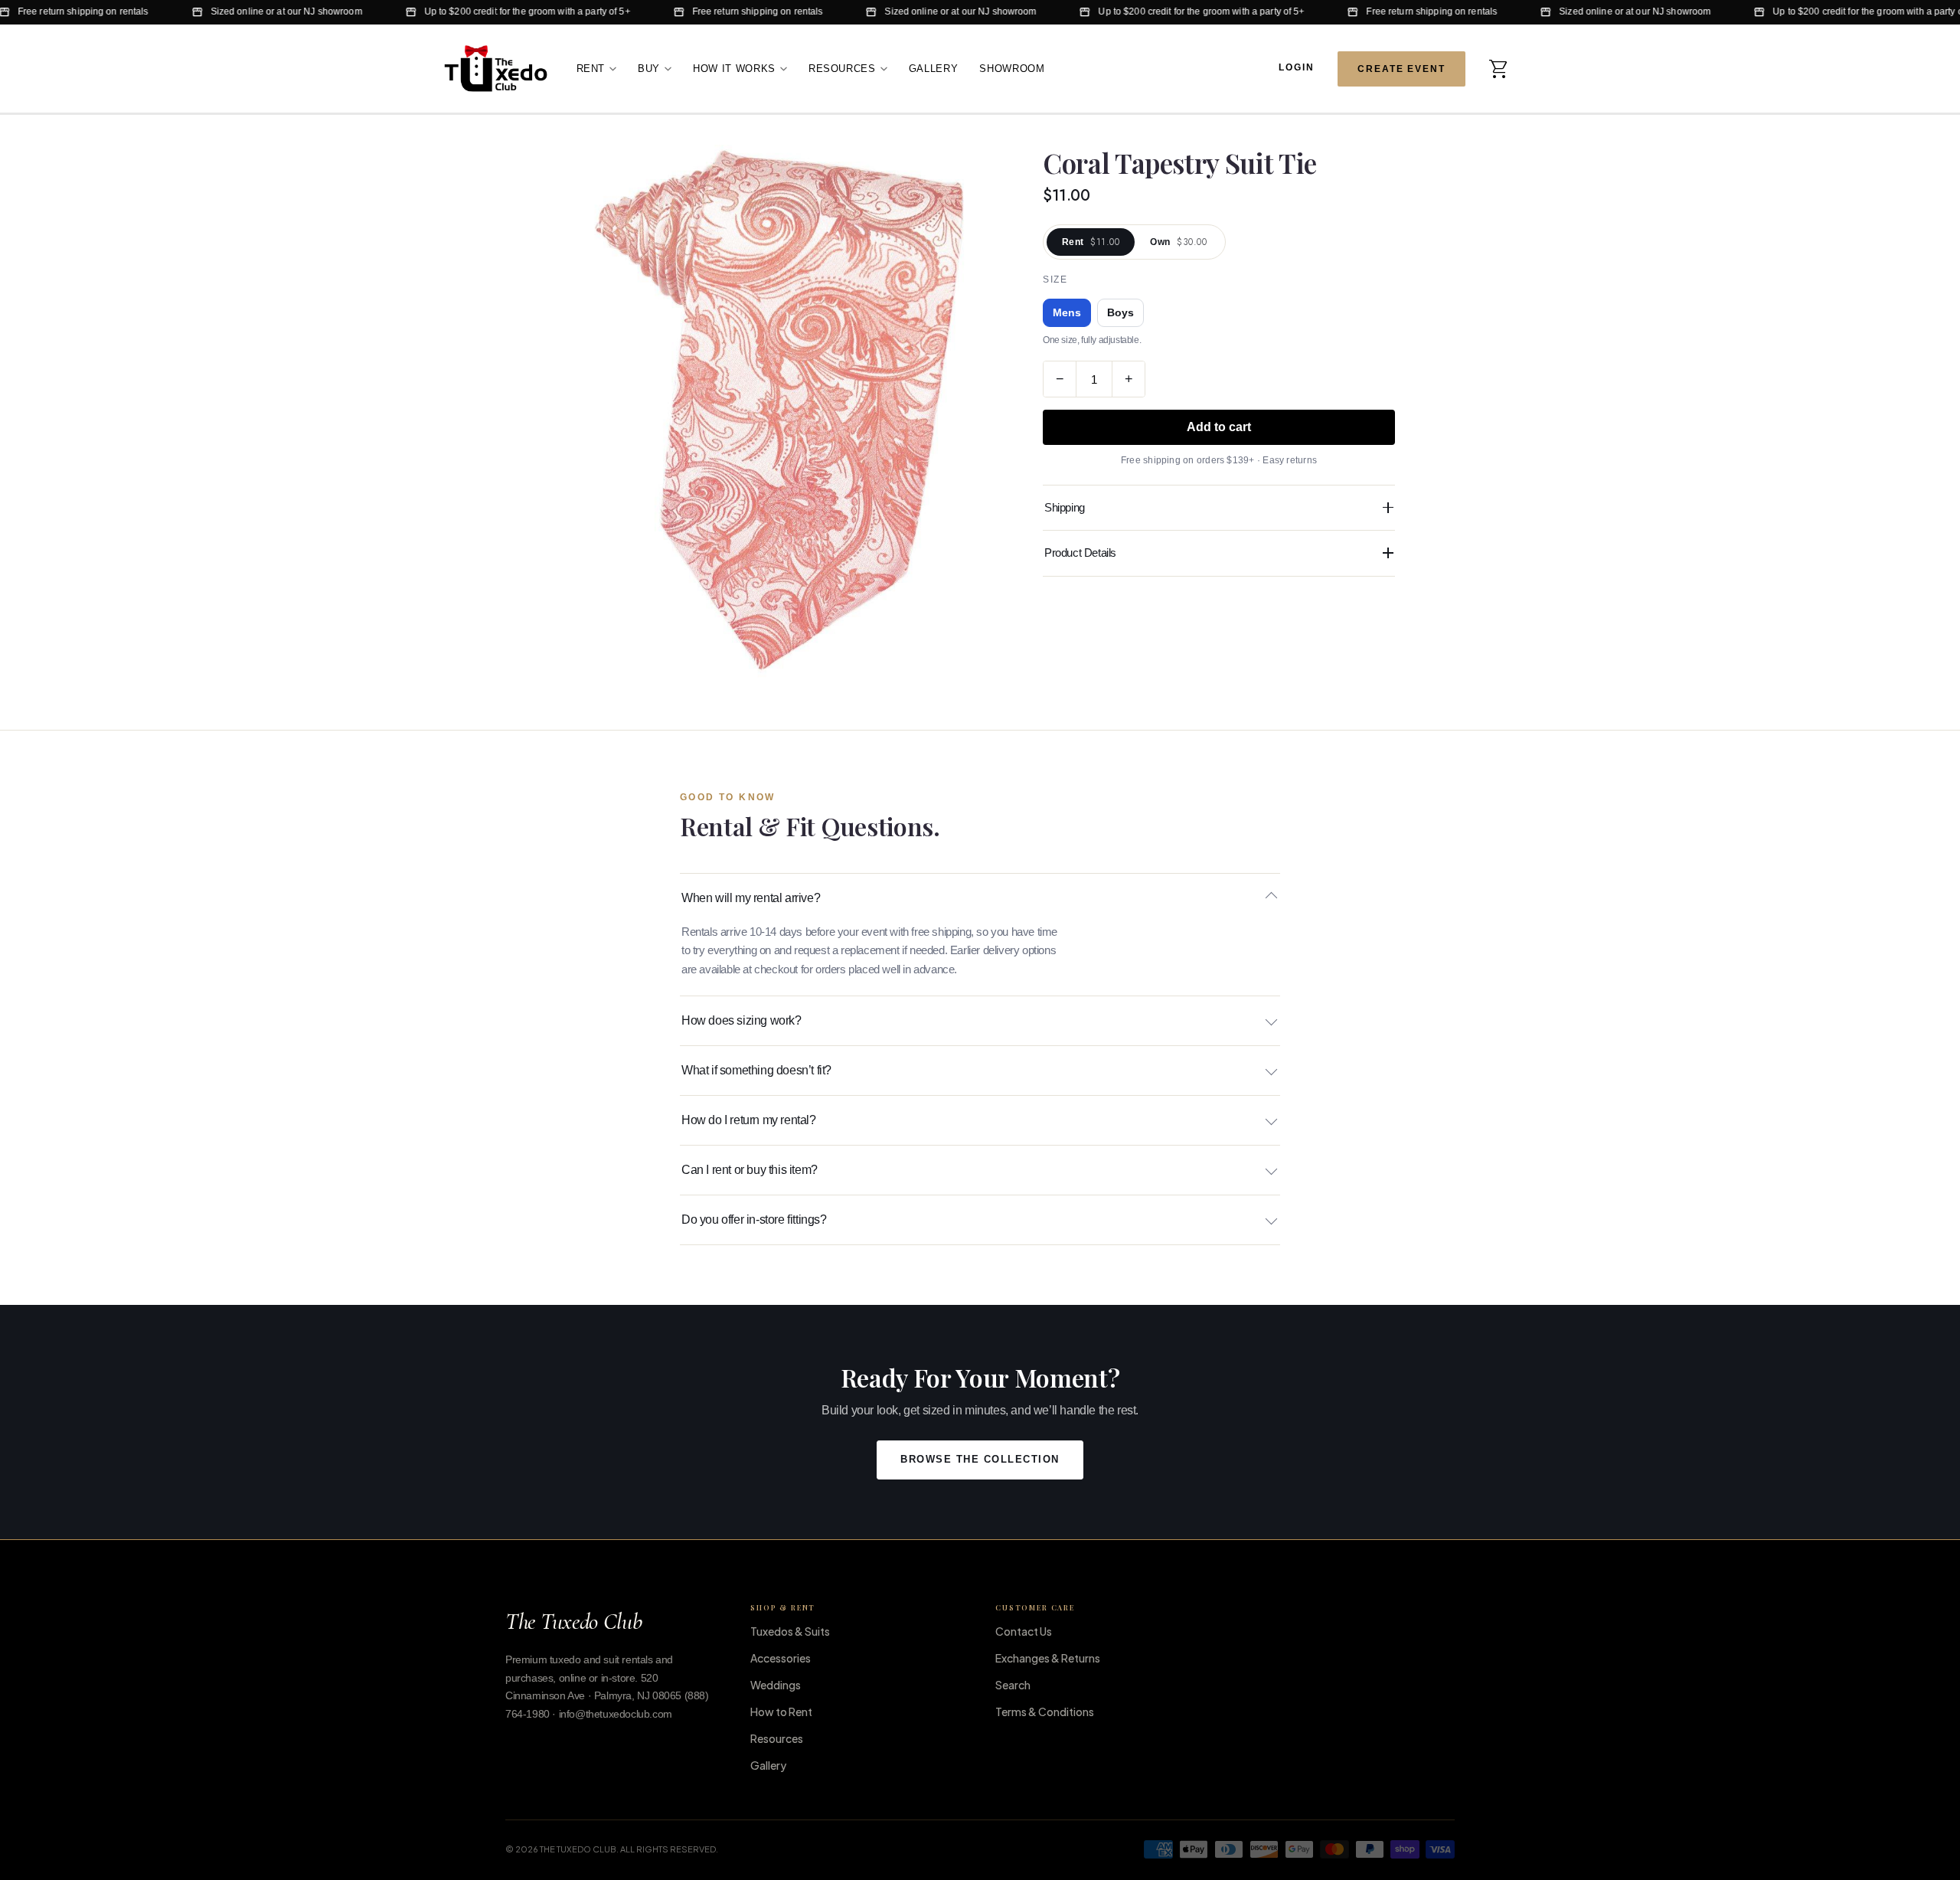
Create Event (1401, 68)
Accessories (781, 1658)
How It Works (734, 68)
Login (1297, 67)
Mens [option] (1067, 313)
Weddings (776, 1685)
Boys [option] (1120, 313)
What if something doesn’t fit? (756, 1070)
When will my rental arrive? (751, 898)
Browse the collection (980, 1460)
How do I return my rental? (749, 1120)
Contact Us (1024, 1631)
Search (1013, 1685)
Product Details (1080, 553)
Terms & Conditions (1045, 1712)
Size (1055, 280)
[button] (1499, 68)
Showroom (1012, 68)
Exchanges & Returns (1048, 1658)
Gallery (934, 68)
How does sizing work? (742, 1020)
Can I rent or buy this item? (750, 1170)
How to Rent (781, 1712)
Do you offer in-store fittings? (754, 1220)
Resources (842, 68)
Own (1178, 242)
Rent (591, 68)
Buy (649, 68)
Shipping (1065, 507)
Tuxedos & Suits (790, 1631)
